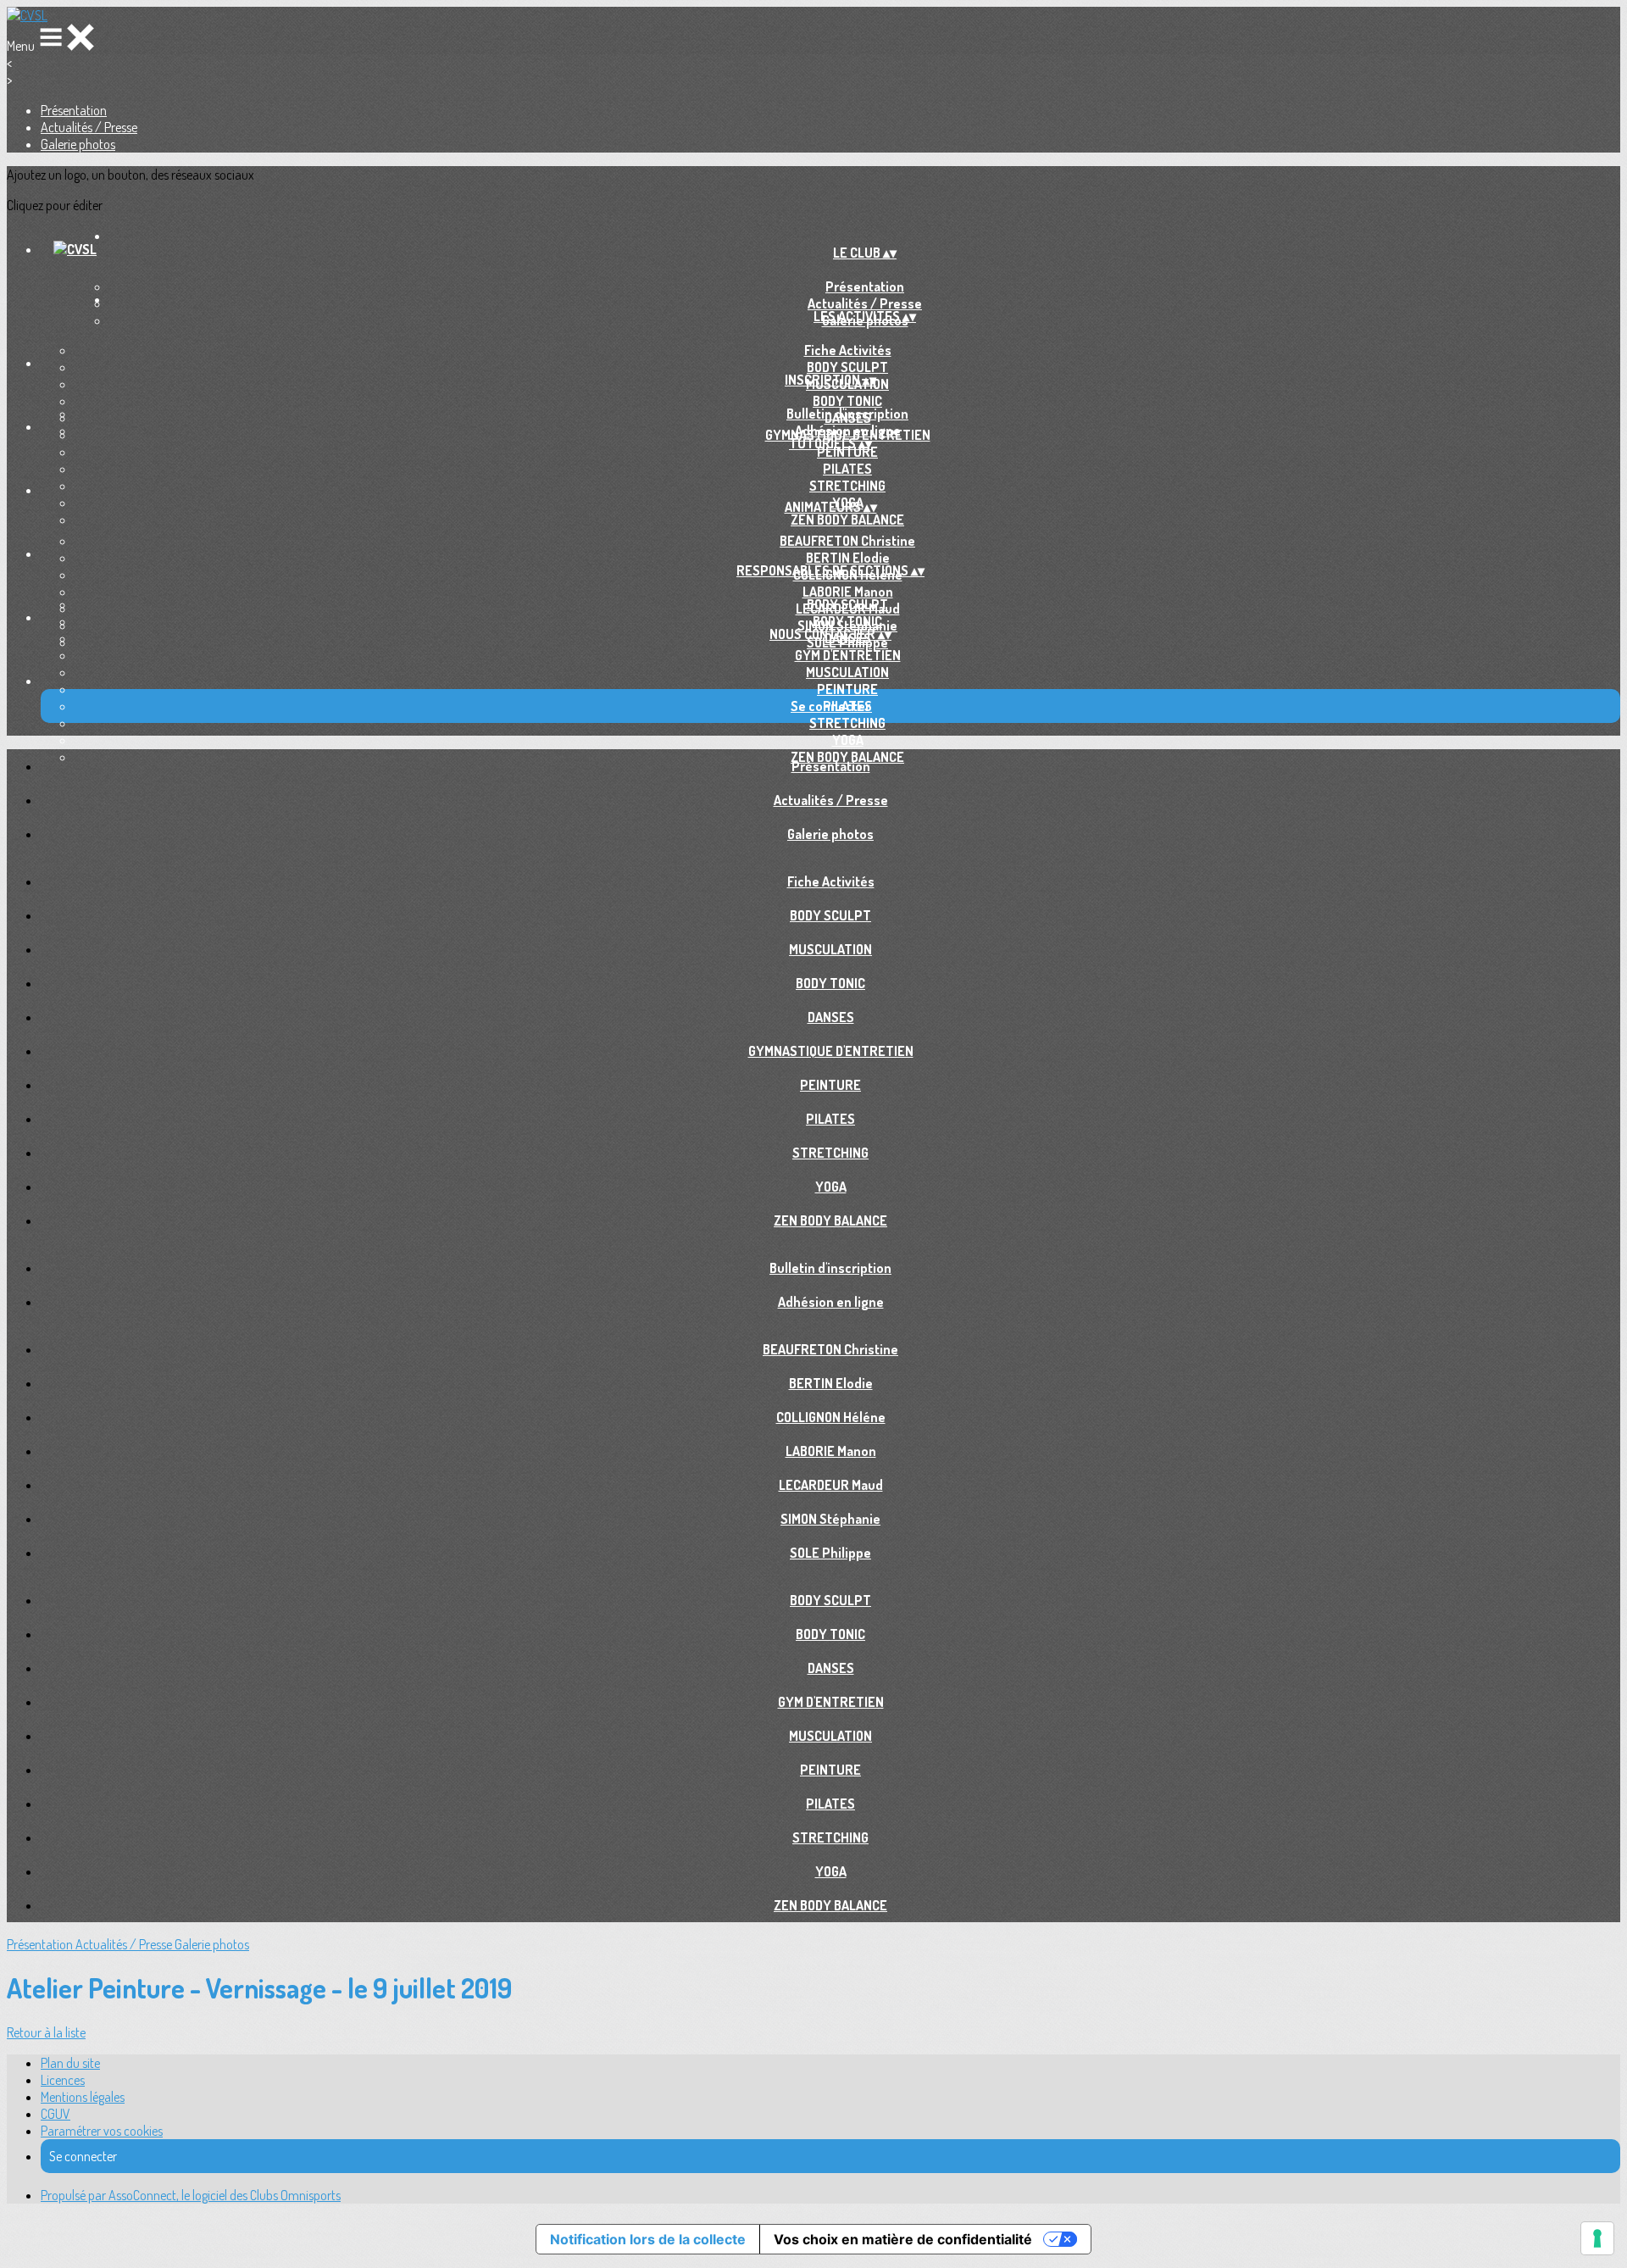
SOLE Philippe (830, 1553)
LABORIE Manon (848, 592)
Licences (63, 2080)
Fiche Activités (848, 350)
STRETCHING (847, 486)
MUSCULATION (847, 672)
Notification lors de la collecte (648, 2239)
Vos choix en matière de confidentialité (903, 2239)
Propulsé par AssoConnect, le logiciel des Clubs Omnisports (191, 2195)
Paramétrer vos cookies (102, 2131)
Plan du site (70, 2063)
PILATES (847, 469)
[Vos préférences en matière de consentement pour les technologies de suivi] (1597, 2238)
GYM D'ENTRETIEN (848, 655)
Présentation (74, 110)
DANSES (831, 1017)
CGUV (56, 2114)
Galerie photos (78, 144)
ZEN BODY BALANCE (847, 520)
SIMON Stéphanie (830, 1519)
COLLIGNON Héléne (831, 1417)
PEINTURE (847, 452)
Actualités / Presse (89, 127)
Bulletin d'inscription (847, 414)
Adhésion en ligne (848, 431)
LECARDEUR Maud (831, 1485)
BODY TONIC (847, 401)
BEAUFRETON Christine (847, 541)
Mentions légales (83, 2097)
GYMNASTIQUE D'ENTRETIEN (831, 1051)
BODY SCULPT (847, 367)
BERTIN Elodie (848, 558)
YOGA (848, 740)
